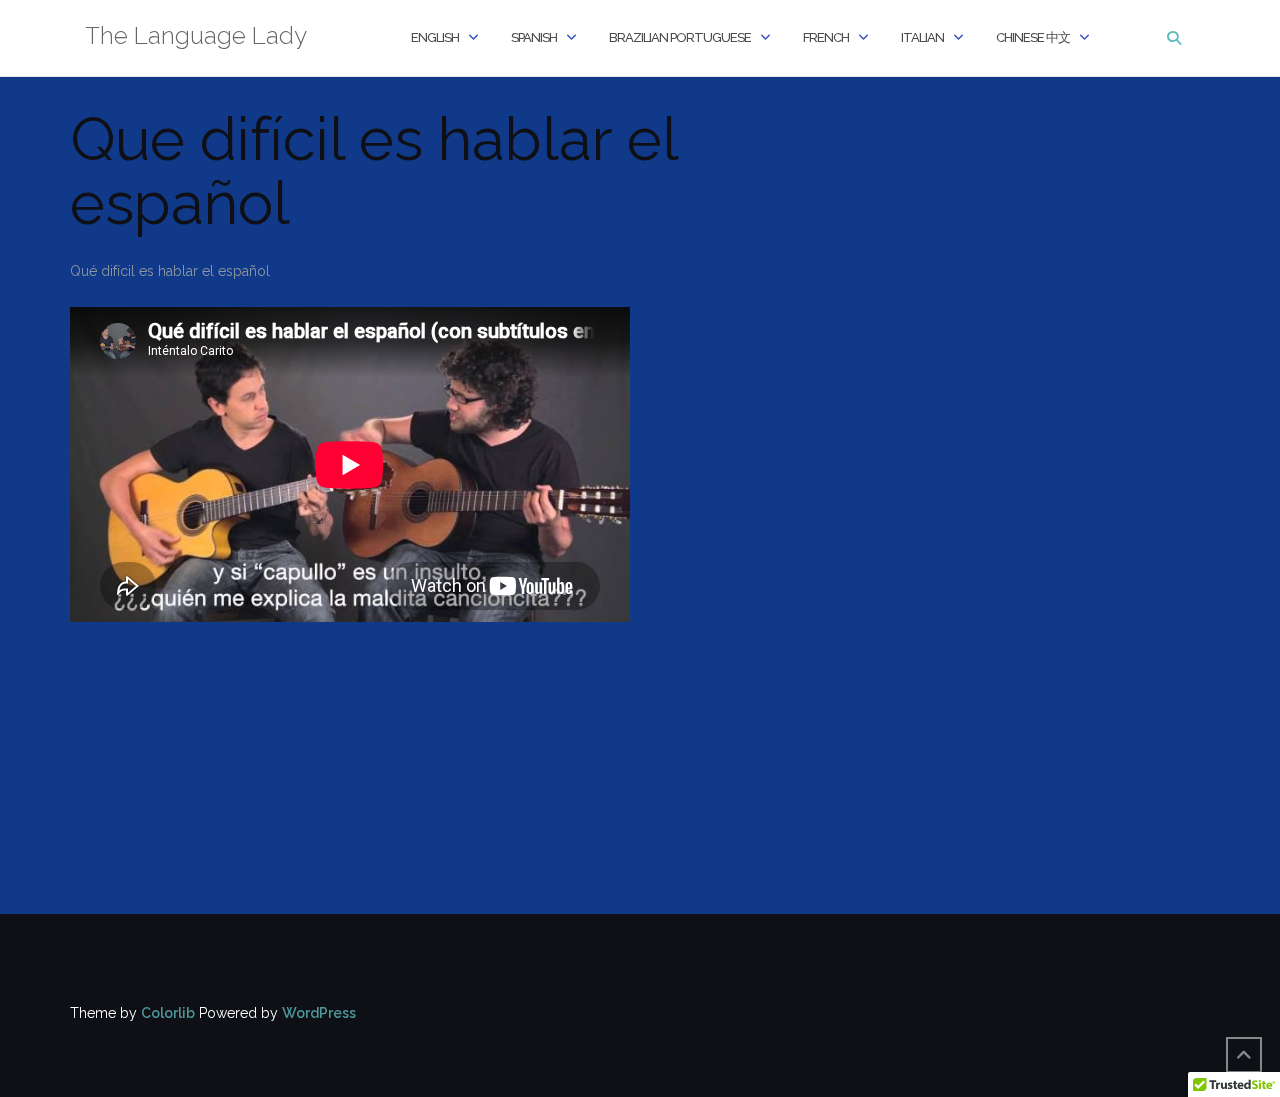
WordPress (319, 1013)
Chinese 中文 (1033, 37)
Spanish (534, 37)
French (826, 37)
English (435, 37)
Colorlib (168, 1013)
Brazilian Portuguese (680, 37)
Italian (922, 37)
